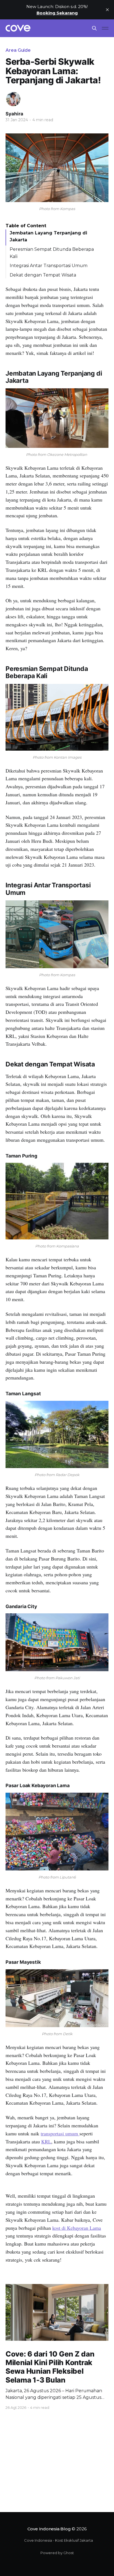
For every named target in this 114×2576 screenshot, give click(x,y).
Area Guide (18, 50)
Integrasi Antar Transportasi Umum (49, 266)
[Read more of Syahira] (13, 99)
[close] (107, 10)
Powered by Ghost (57, 2553)
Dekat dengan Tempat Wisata (43, 275)
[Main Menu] (105, 28)
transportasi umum (60, 2133)
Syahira (14, 114)
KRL (46, 2141)
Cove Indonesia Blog (49, 2529)
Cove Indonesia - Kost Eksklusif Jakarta (59, 2540)
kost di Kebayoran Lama (77, 2228)
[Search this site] (94, 28)
